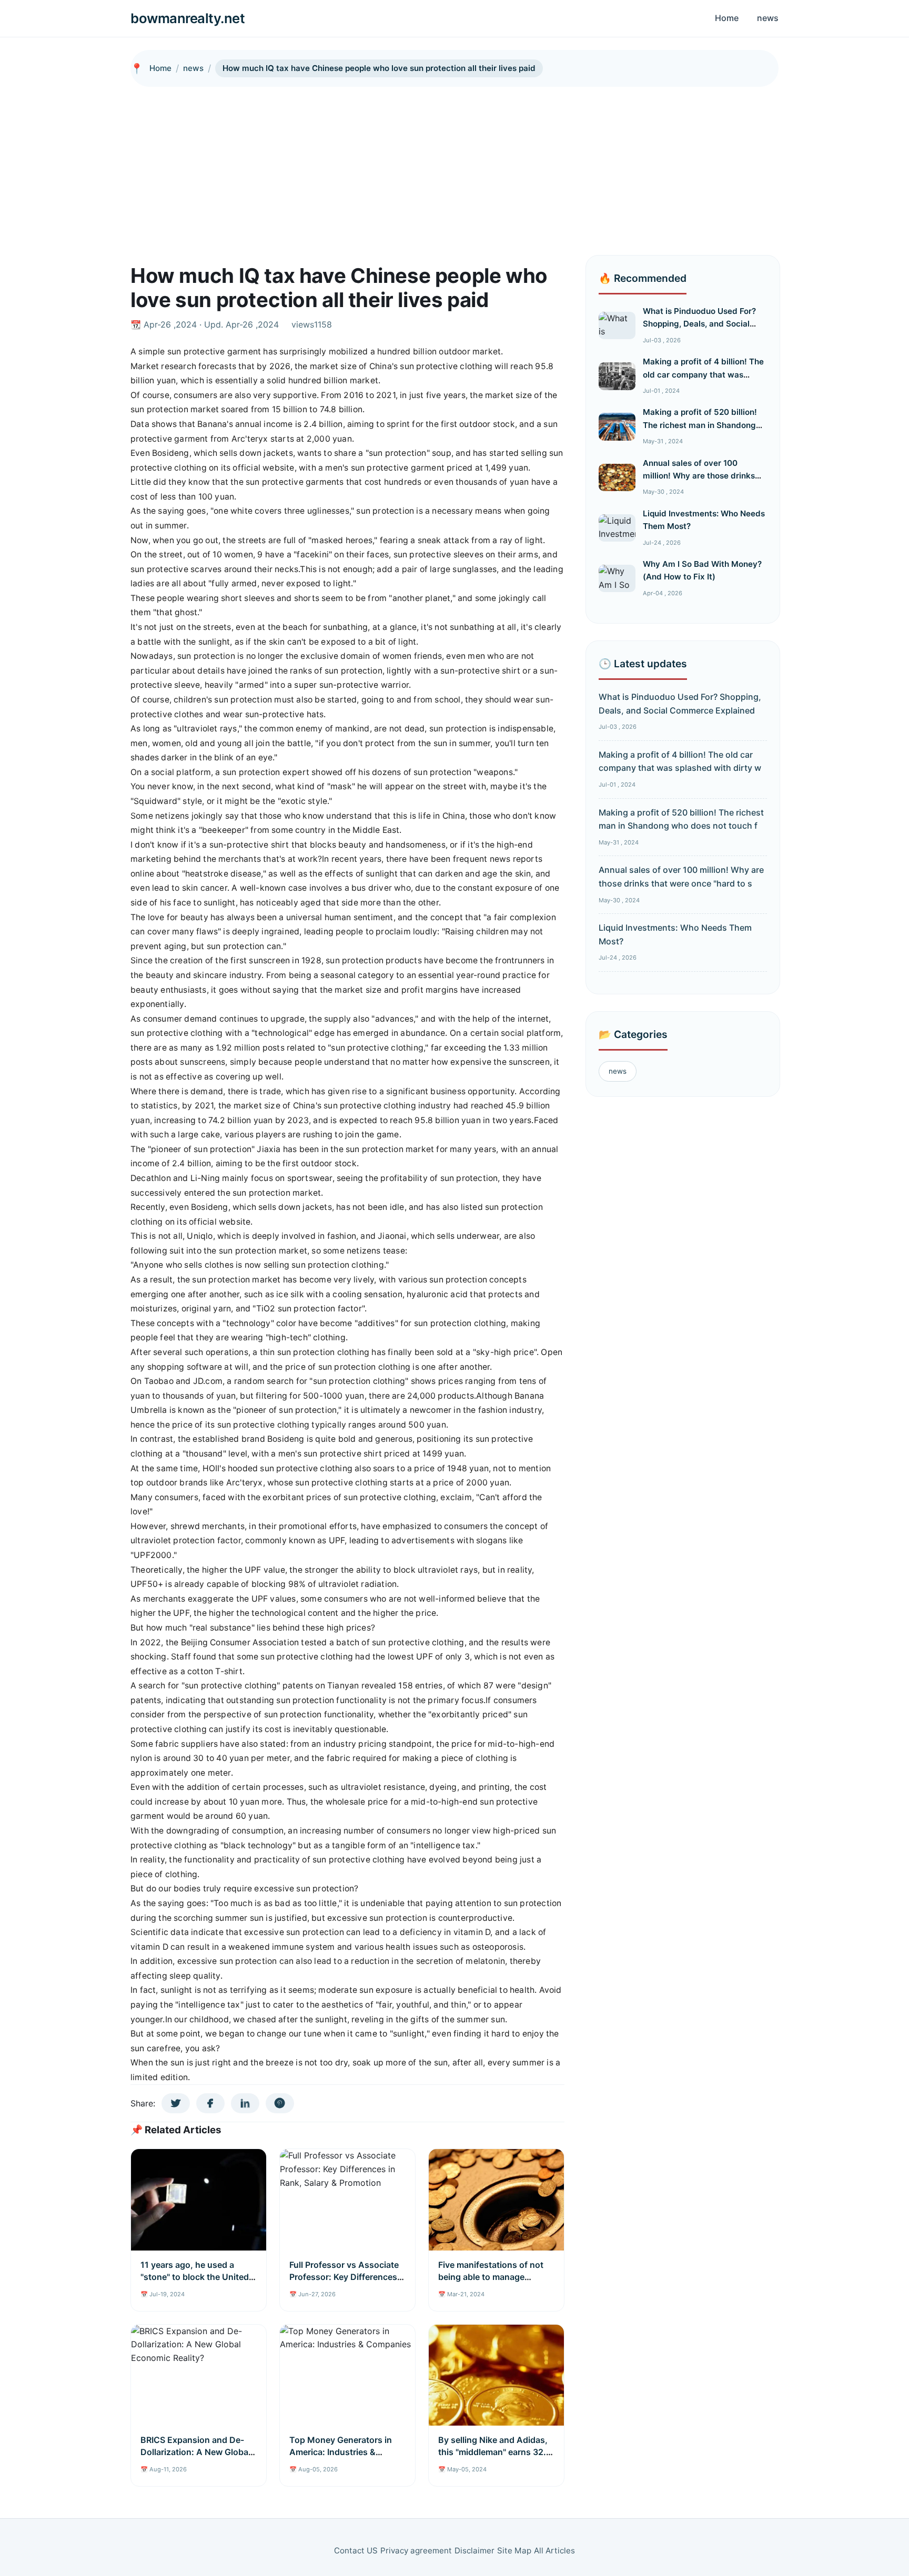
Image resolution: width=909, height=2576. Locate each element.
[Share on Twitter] (176, 2103)
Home (727, 18)
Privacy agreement (416, 2550)
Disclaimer (474, 2550)
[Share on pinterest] (280, 2103)
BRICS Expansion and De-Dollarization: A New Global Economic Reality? (195, 2452)
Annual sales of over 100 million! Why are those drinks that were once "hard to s (699, 476)
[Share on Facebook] (210, 2103)
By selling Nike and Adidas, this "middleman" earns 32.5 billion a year (495, 2452)
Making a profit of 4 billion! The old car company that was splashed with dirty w (703, 374)
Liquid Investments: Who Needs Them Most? (675, 934)
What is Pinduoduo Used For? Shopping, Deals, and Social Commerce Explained (699, 324)
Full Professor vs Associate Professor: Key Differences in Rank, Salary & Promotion (345, 2277)
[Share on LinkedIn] (245, 2103)
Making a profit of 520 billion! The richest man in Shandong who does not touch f (700, 425)
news (768, 18)
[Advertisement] (454, 166)
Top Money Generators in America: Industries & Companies (341, 2452)
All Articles (554, 2550)
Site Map (514, 2550)
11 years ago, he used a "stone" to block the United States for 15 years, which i (195, 2277)
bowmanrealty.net (188, 18)
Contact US (356, 2550)
